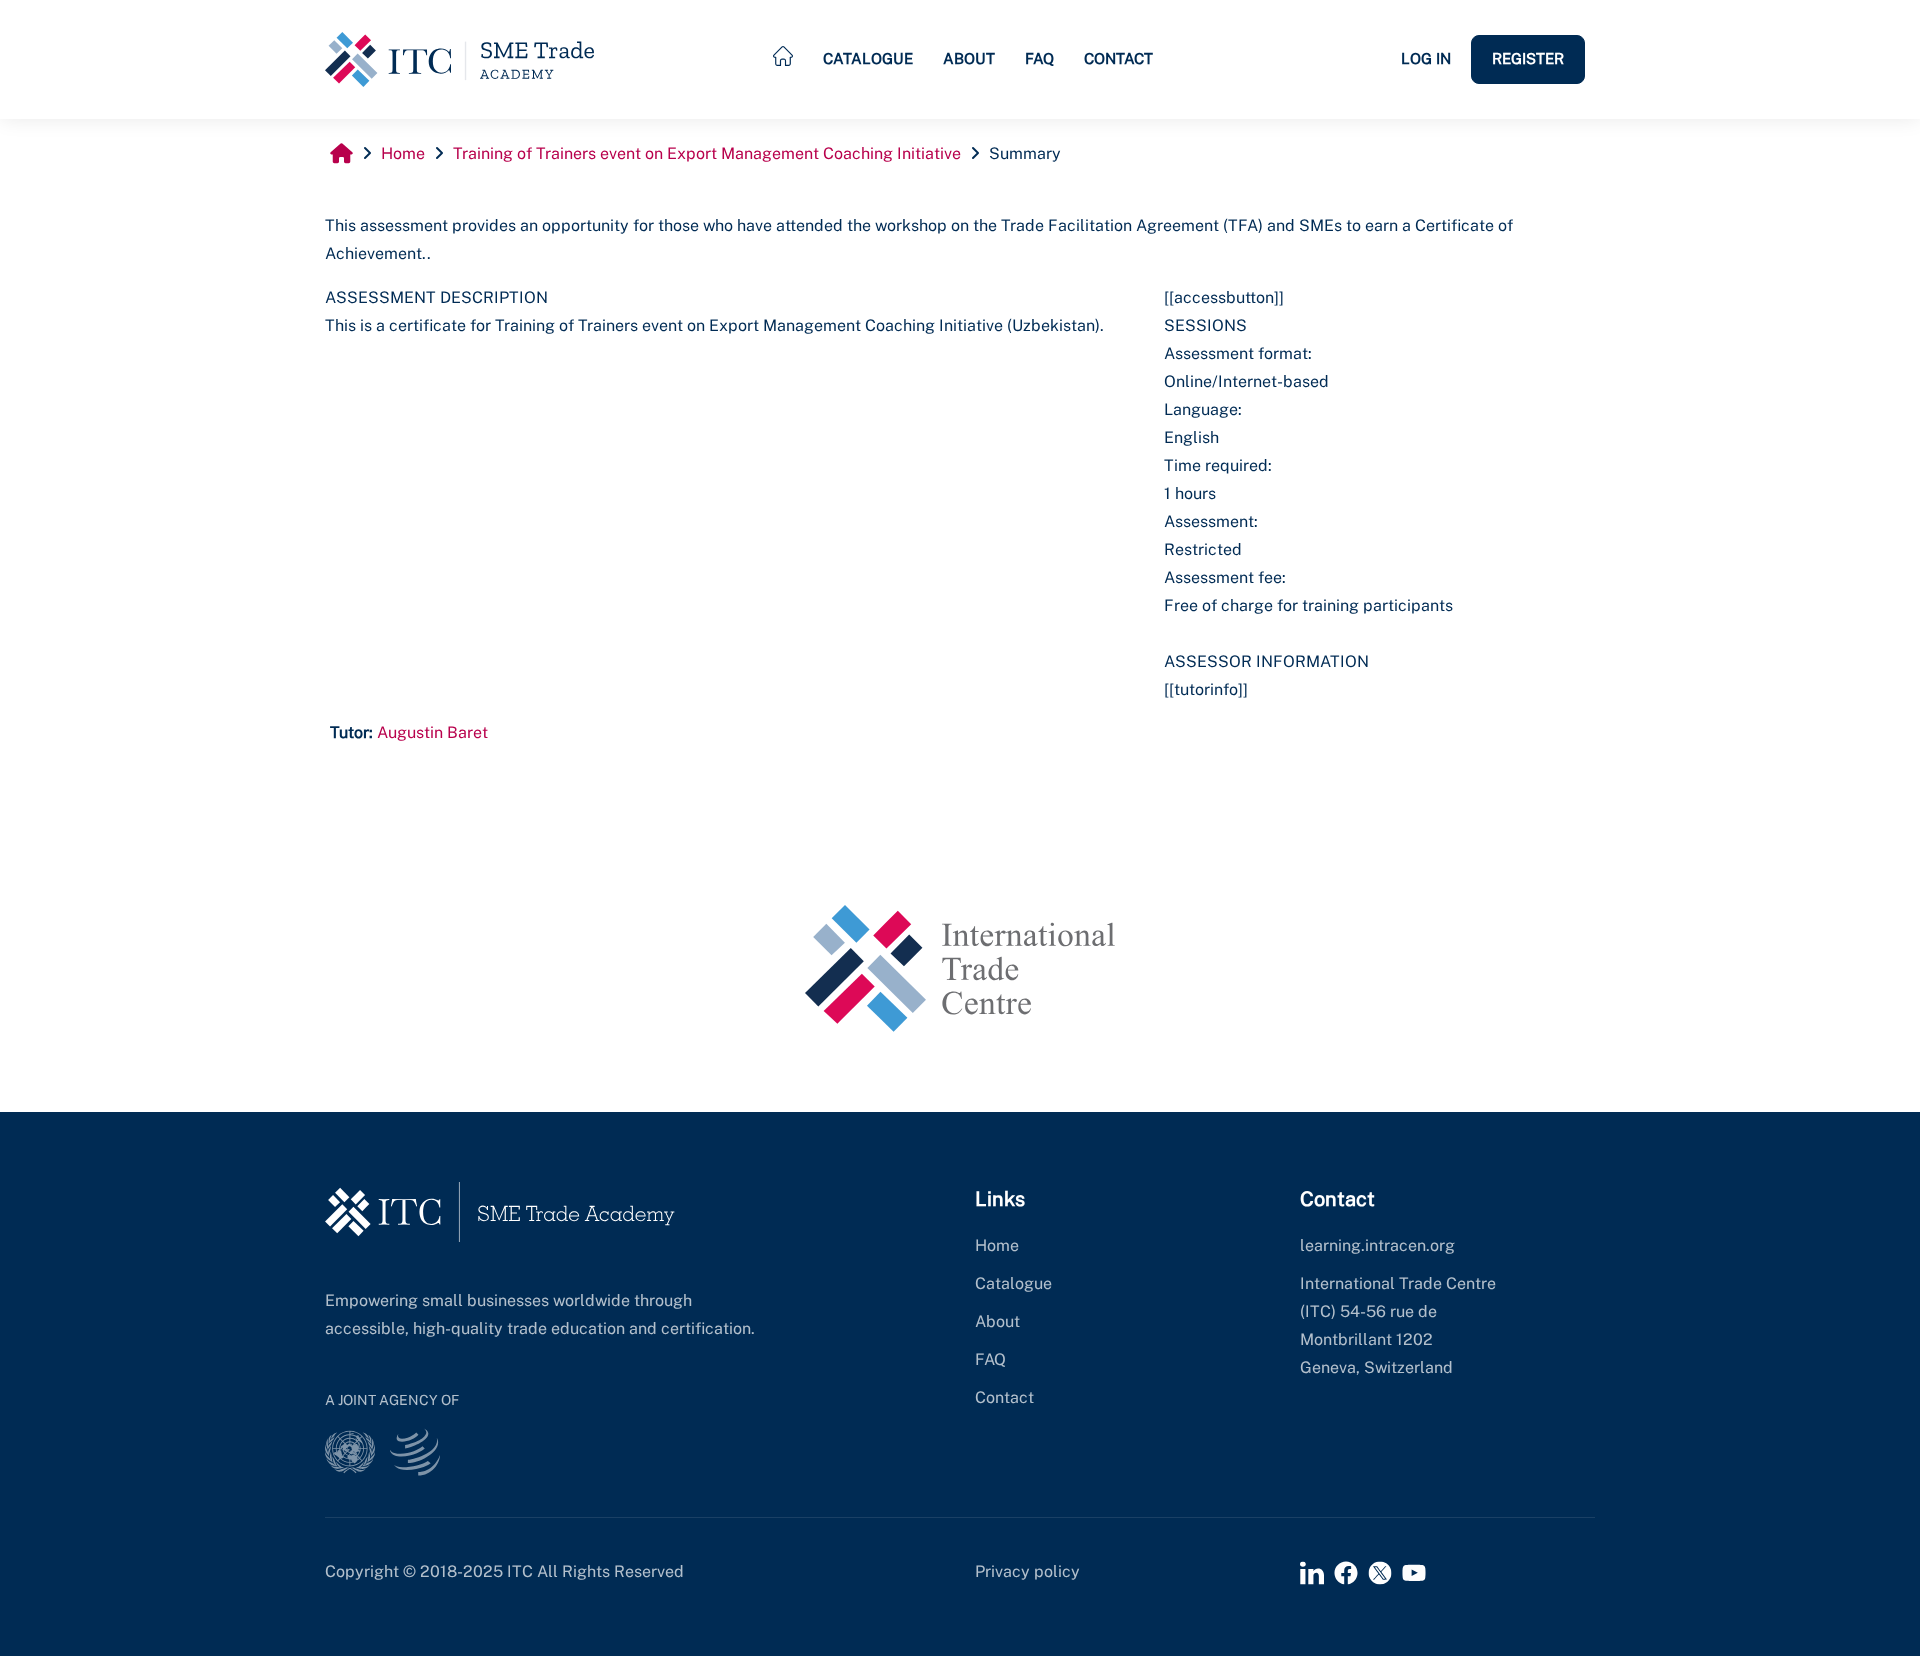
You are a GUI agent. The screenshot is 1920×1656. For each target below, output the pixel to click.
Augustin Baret (432, 732)
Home (997, 1245)
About (969, 58)
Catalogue (868, 58)
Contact (1118, 58)
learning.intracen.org (1377, 1245)
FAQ (1039, 58)
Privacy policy (1027, 1571)
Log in (1426, 58)
